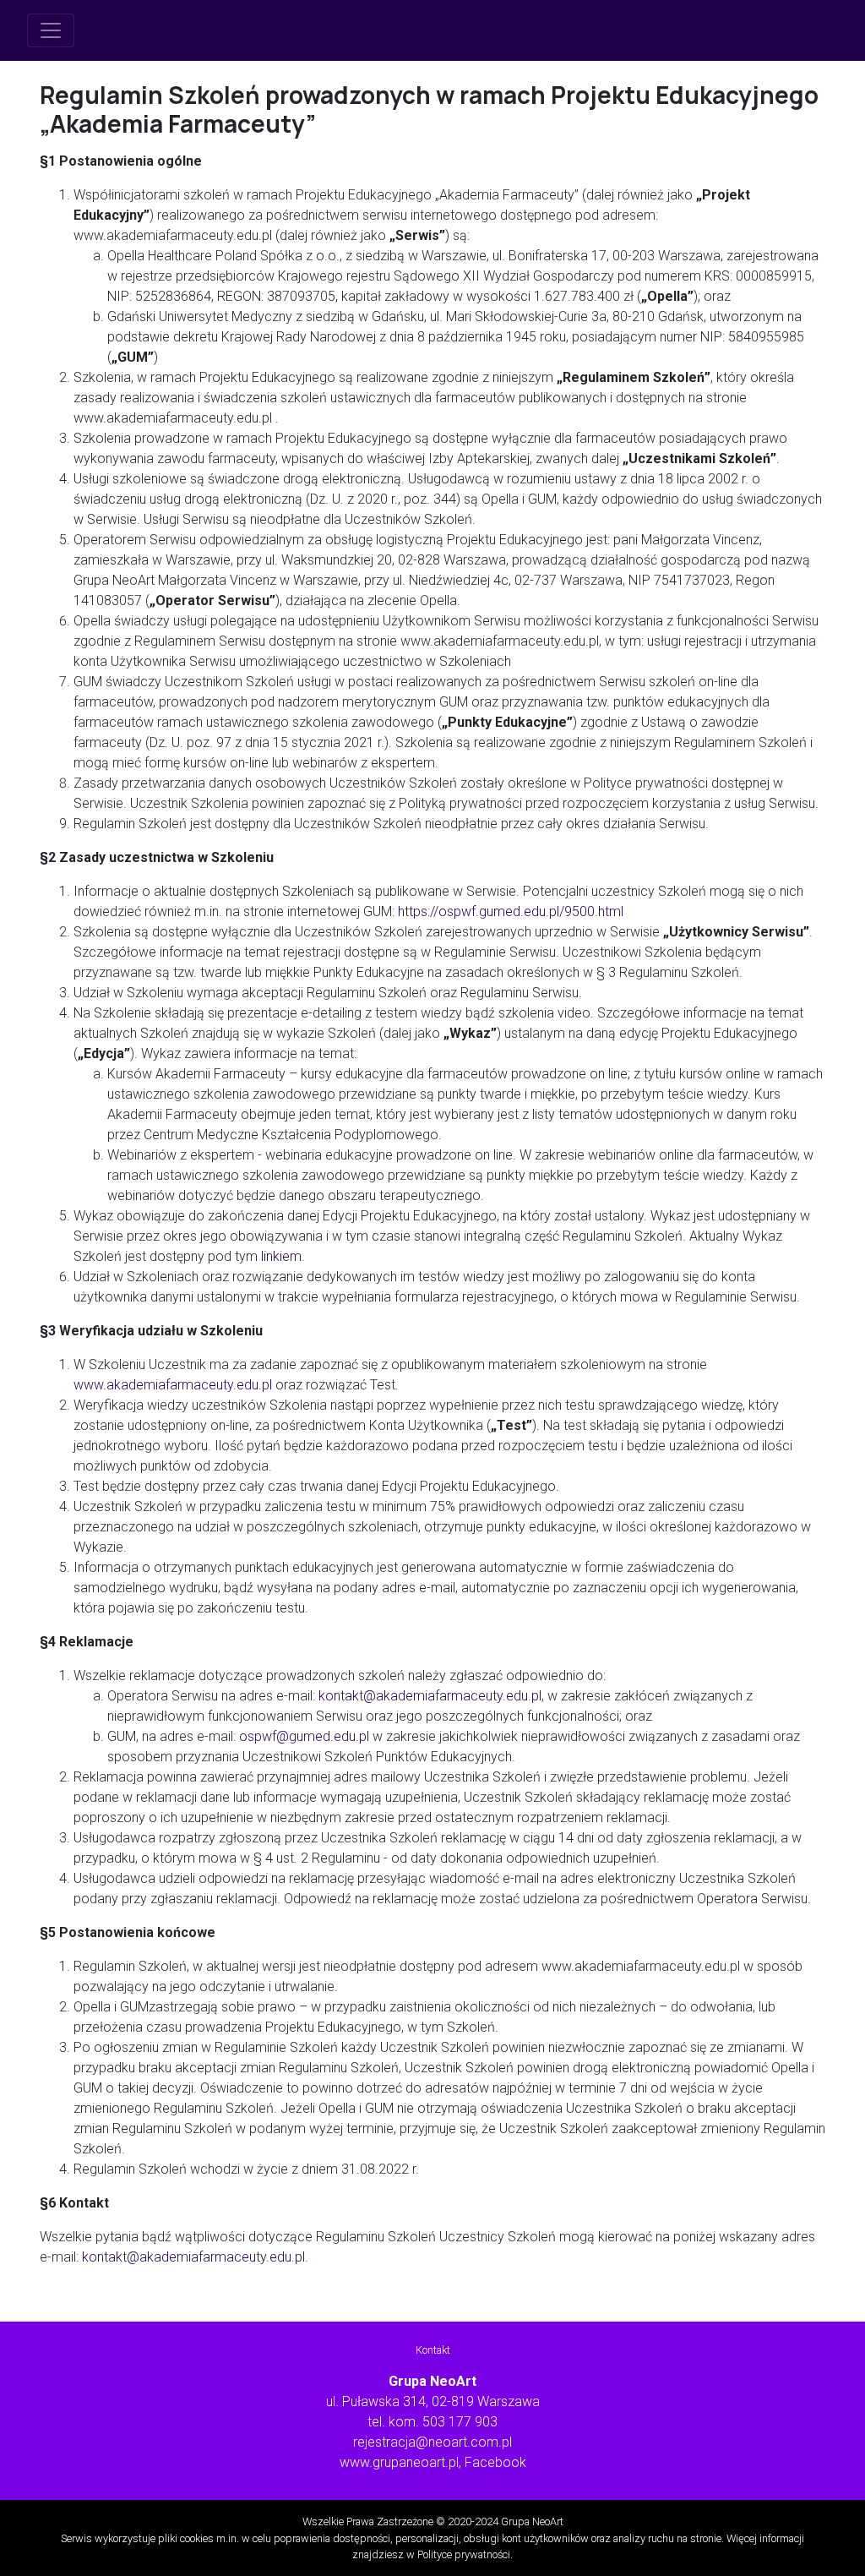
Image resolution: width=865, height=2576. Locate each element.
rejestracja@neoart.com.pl (432, 2442)
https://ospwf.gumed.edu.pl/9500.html (511, 911)
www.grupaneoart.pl (399, 2462)
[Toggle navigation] (51, 30)
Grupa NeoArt (532, 2521)
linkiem (281, 1256)
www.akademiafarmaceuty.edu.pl (173, 1385)
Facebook (495, 2462)
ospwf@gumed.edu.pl (304, 1736)
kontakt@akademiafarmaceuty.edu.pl (430, 1696)
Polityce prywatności (464, 2554)
